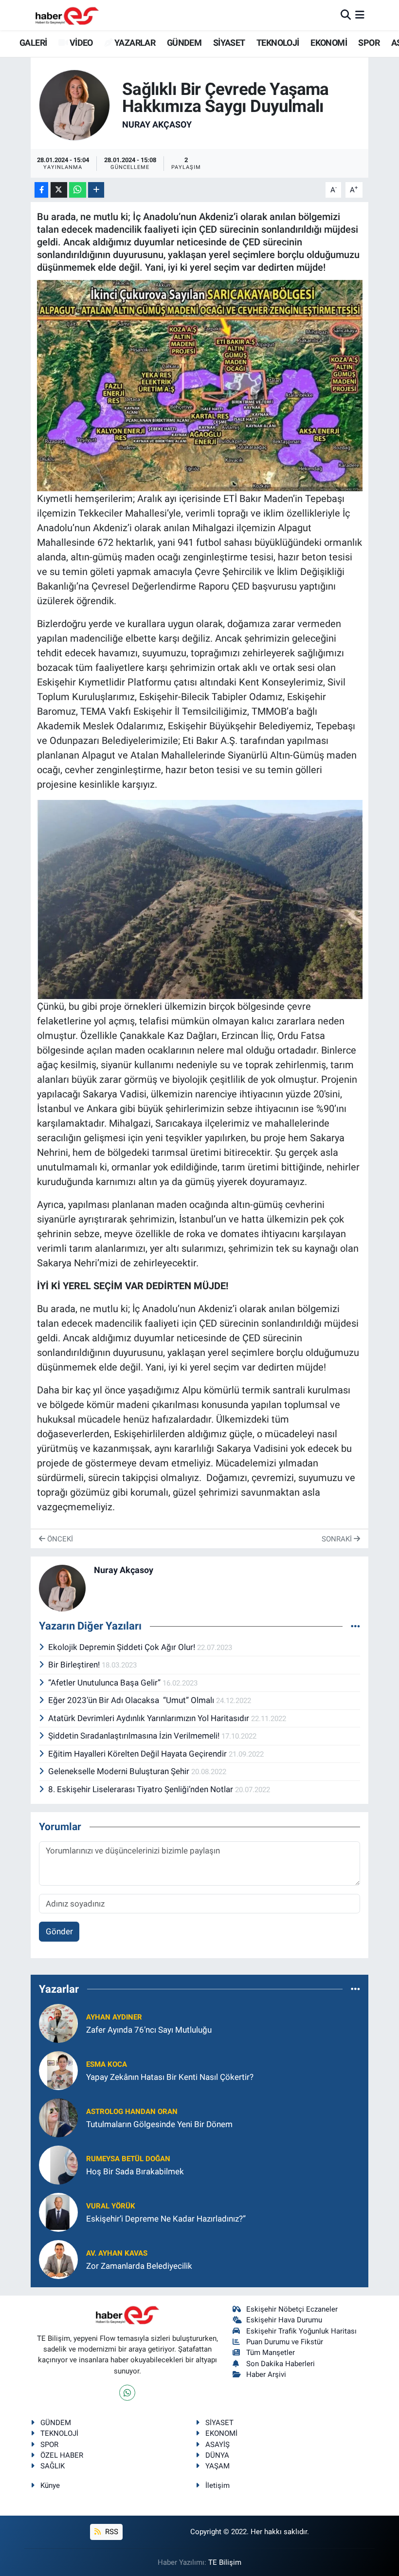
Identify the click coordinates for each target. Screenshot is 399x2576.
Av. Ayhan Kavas (117, 2253)
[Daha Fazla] (96, 190)
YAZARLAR (134, 43)
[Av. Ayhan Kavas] (58, 2259)
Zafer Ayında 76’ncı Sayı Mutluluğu (149, 2030)
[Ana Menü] (360, 15)
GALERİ (32, 43)
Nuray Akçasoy (157, 124)
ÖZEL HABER (62, 2455)
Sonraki (338, 1539)
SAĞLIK (53, 2466)
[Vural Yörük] (58, 2212)
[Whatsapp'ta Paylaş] (78, 190)
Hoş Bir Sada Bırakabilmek (135, 2171)
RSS (111, 2532)
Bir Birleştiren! (75, 1665)
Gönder (59, 1931)
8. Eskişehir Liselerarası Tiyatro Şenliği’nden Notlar (142, 1789)
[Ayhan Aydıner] (58, 2023)
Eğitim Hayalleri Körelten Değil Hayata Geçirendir (138, 1754)
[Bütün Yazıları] (355, 1626)
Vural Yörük (111, 2206)
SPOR (369, 43)
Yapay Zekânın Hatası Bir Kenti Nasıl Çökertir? (170, 2077)
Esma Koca (107, 2064)
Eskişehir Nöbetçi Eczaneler (292, 2309)
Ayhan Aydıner (114, 2017)
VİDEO (80, 43)
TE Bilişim (225, 2562)
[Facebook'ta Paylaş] (41, 190)
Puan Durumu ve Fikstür (285, 2342)
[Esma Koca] (58, 2070)
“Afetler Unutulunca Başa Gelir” (105, 1683)
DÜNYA (217, 2455)
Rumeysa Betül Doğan (128, 2159)
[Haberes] (67, 15)
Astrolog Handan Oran (132, 2112)
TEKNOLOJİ (278, 43)
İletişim (218, 2485)
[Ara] (346, 15)
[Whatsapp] (127, 2393)
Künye (50, 2485)
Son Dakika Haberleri (281, 2364)
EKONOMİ (329, 43)
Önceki (59, 1539)
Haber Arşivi (266, 2374)
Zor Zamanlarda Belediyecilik (139, 2266)
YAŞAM (218, 2466)
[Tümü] (355, 1989)
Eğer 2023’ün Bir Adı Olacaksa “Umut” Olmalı (132, 1700)
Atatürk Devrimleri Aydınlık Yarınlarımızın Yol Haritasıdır (150, 1718)
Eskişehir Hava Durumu (284, 2320)
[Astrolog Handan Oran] (58, 2117)
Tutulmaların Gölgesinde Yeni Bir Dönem (159, 2124)
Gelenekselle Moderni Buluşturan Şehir (120, 1771)
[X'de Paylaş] (59, 190)
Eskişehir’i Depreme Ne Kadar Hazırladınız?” (166, 2219)
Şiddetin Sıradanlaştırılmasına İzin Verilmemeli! (135, 1736)
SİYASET (229, 43)
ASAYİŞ (218, 2445)
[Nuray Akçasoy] (74, 105)
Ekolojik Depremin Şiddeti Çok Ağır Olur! (123, 1647)
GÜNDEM (184, 43)
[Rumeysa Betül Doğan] (58, 2165)
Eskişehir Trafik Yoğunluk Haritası (301, 2331)
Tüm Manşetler (271, 2353)
